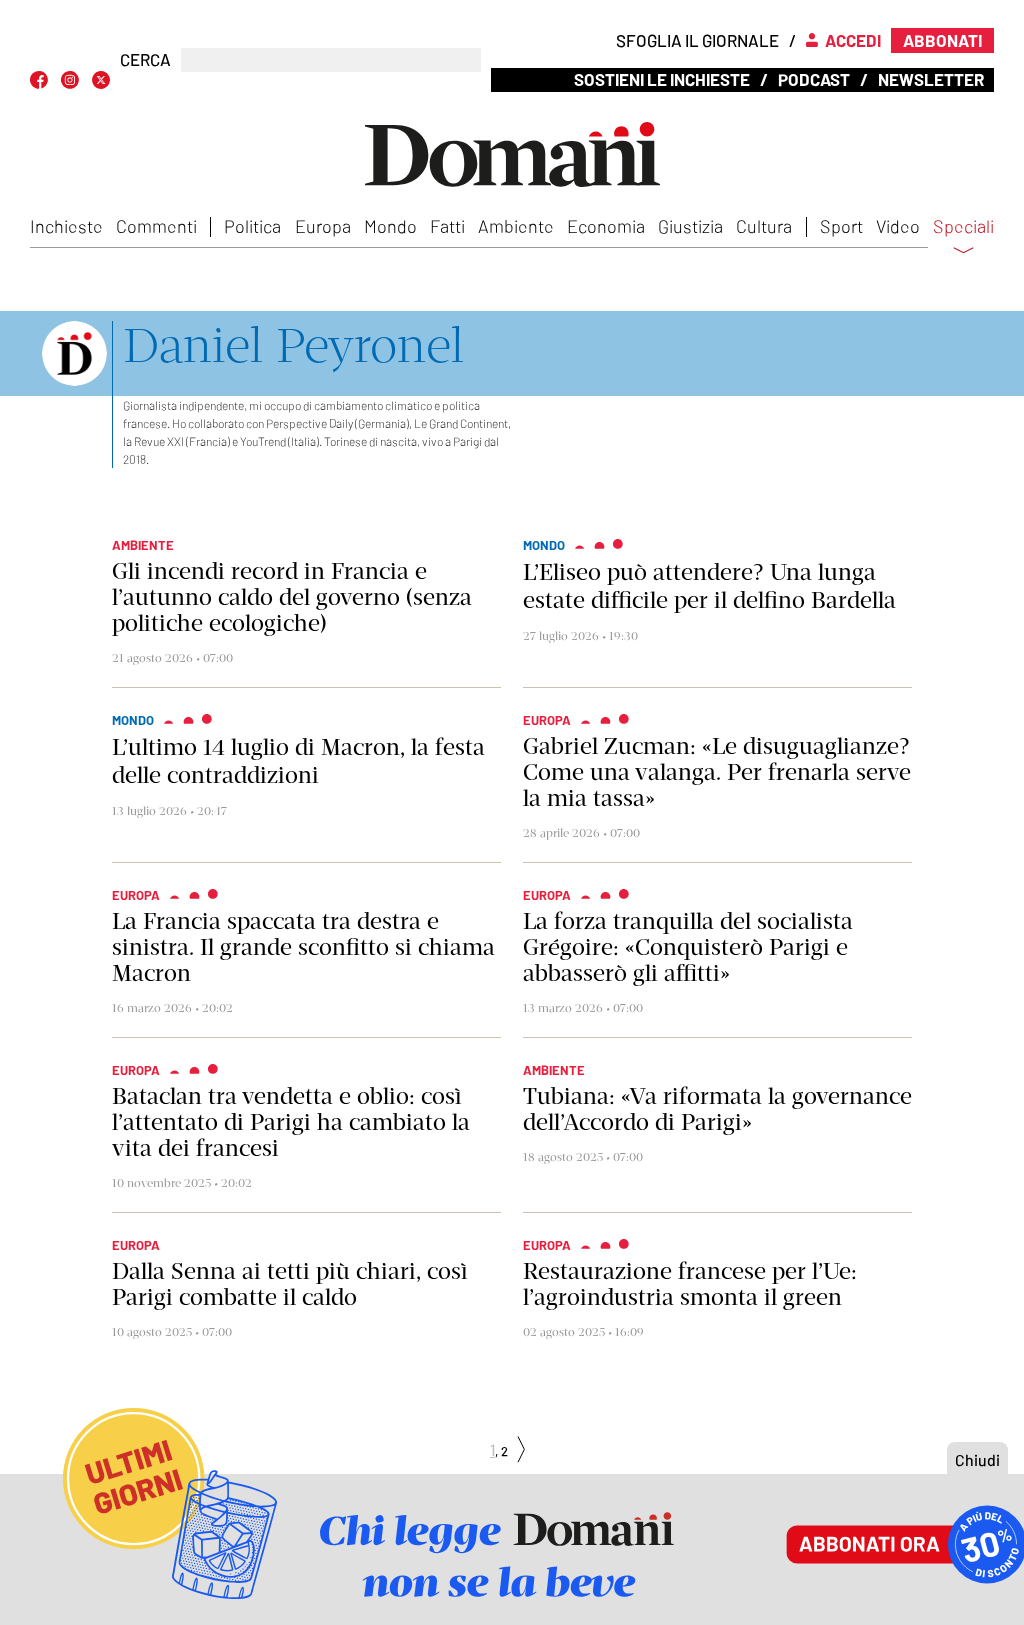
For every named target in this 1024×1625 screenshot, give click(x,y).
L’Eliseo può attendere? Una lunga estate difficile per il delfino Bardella (709, 586)
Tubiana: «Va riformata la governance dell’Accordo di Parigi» (717, 1109)
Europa (323, 226)
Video (898, 226)
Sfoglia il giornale (697, 40)
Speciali (963, 227)
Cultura (764, 226)
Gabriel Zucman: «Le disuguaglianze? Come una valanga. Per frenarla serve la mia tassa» (717, 772)
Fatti (447, 226)
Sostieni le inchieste (662, 79)
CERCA (145, 59)
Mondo (390, 226)
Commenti (156, 226)
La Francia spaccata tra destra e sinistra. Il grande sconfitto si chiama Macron (303, 947)
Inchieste (66, 226)
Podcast (814, 79)
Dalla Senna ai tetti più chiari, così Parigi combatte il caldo (289, 1284)
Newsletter (931, 79)
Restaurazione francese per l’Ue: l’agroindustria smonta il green (690, 1284)
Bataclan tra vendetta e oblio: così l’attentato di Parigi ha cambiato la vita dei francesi (291, 1122)
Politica (252, 226)
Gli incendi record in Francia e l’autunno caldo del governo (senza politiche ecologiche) (292, 597)
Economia (606, 226)
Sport (841, 226)
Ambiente (516, 226)
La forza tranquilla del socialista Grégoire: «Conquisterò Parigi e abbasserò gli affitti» (688, 947)
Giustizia (690, 226)
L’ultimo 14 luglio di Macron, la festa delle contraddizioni (298, 761)
